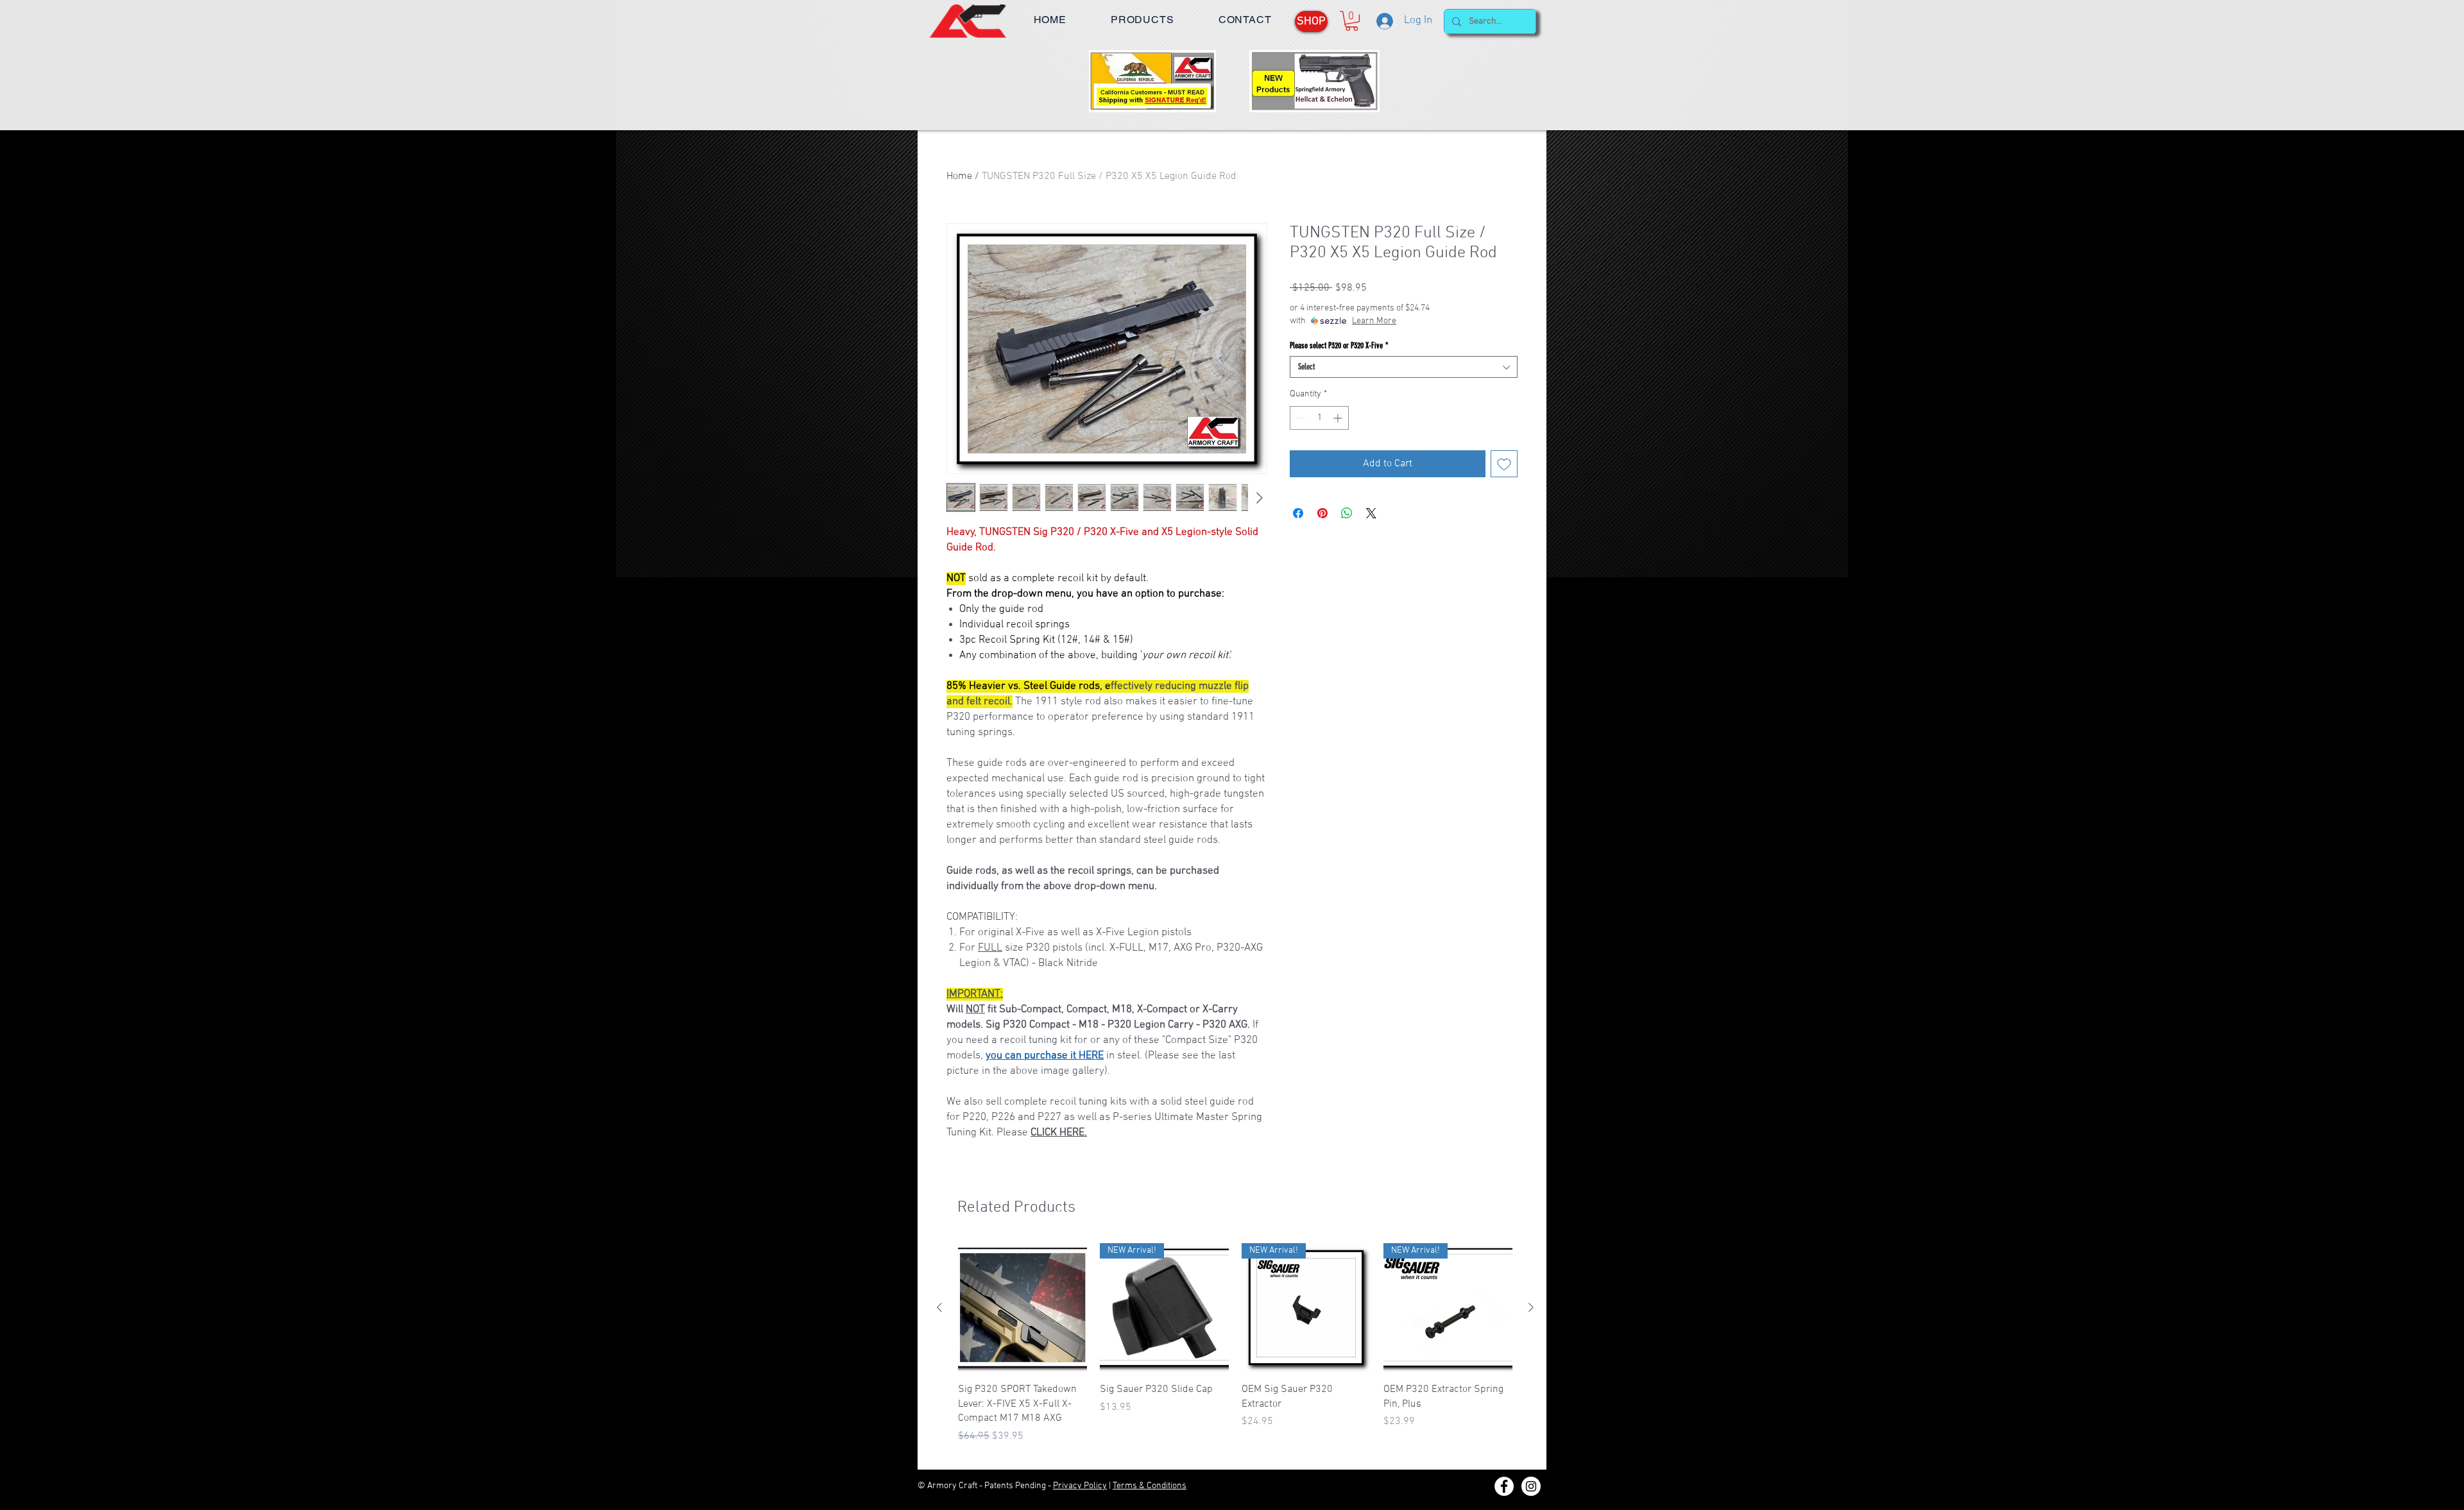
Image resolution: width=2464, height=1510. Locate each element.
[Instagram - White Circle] (1531, 1486)
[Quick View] (1022, 1308)
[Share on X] (1371, 513)
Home (959, 176)
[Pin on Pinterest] (1322, 513)
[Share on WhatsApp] (1347, 513)
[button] (1142, 20)
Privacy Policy (1080, 1486)
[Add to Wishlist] (1504, 464)
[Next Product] (1531, 1307)
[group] (1235, 1351)
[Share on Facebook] (1298, 513)
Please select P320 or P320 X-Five (1339, 345)
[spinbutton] (1319, 418)
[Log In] (1384, 21)
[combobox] (1404, 367)
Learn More (1374, 321)
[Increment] (1339, 418)
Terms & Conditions (1150, 1486)
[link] (1352, 21)
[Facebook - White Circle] (1504, 1486)
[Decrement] (1300, 418)
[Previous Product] (939, 1307)
